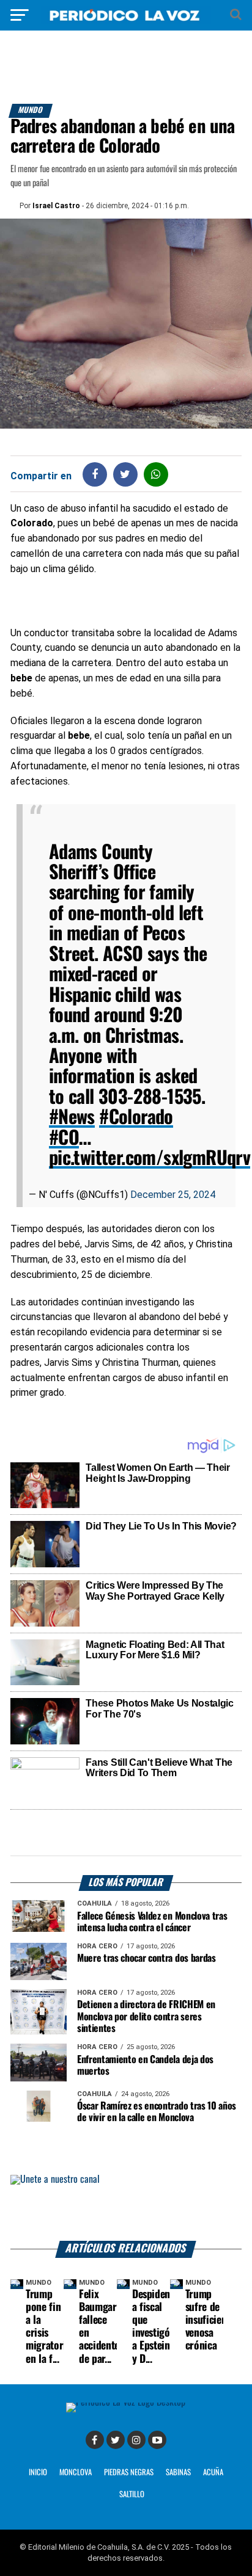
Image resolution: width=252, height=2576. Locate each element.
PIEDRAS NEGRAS (129, 2473)
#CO (64, 1138)
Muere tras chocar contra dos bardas (146, 1958)
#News (72, 1118)
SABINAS (178, 2473)
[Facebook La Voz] (95, 2440)
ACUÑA (213, 2473)
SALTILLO (132, 2494)
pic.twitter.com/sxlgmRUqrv (150, 1159)
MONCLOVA (76, 2473)
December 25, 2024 (173, 1195)
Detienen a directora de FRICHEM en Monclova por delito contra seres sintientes (146, 2016)
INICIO (38, 2473)
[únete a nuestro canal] (126, 2208)
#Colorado (136, 1118)
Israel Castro (56, 206)
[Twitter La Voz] (116, 2440)
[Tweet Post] (125, 474)
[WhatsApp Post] (156, 474)
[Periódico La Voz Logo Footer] (126, 2402)
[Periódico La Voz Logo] (126, 21)
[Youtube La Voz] (157, 2440)
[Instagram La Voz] (136, 2440)
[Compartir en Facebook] (95, 474)
